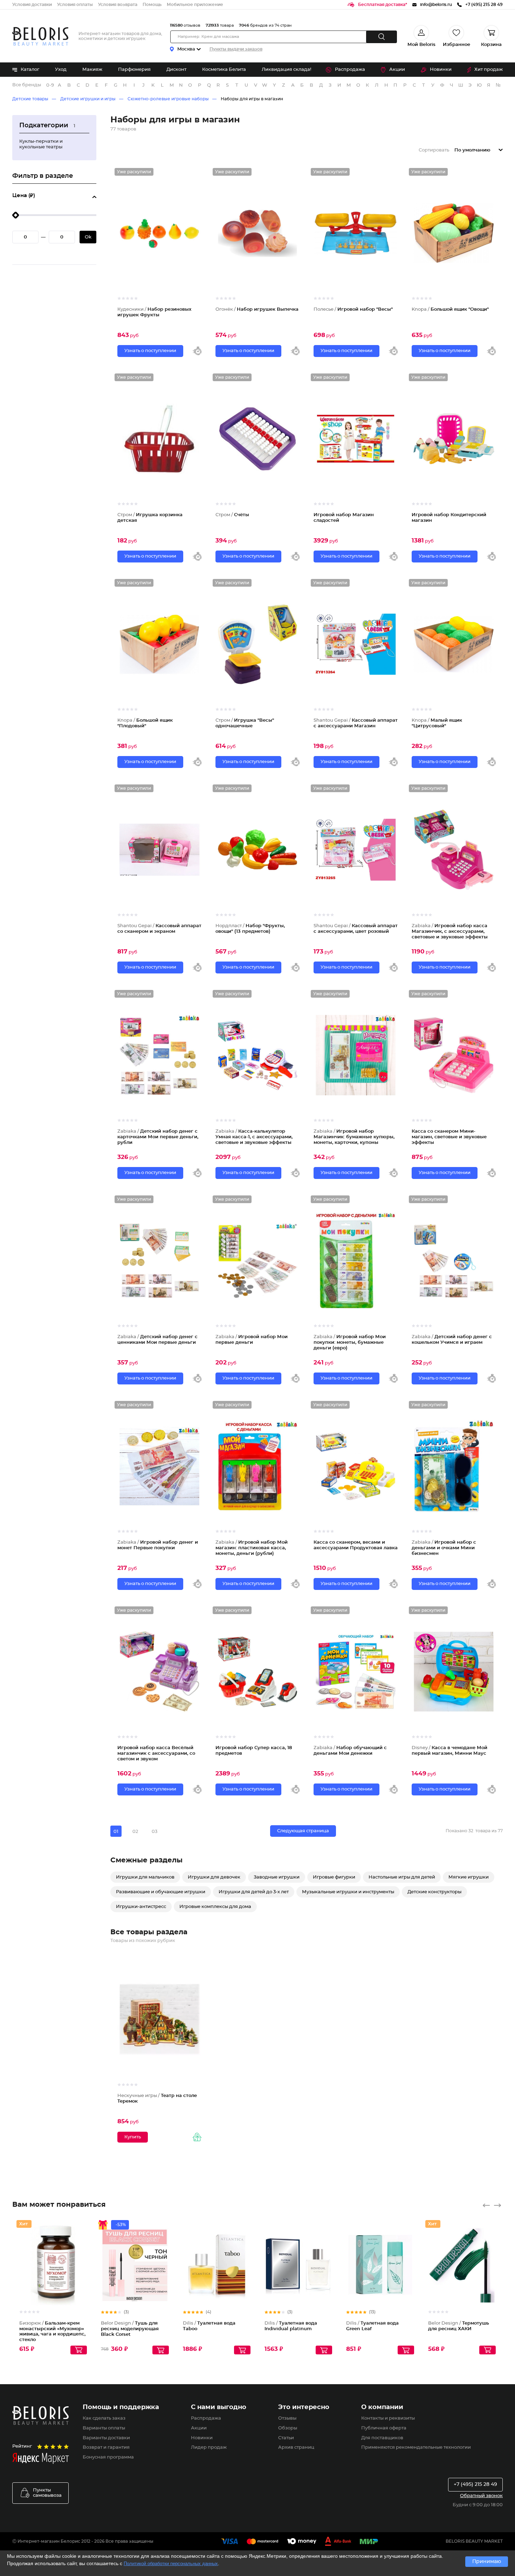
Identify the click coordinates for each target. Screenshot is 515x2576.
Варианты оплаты (104, 2428)
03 (154, 1831)
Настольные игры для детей (402, 1877)
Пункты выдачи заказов (236, 49)
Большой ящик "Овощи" (450, 309)
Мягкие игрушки (469, 1877)
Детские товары (30, 99)
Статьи (286, 2438)
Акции (397, 70)
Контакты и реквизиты (388, 2418)
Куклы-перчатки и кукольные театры (41, 144)
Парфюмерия (134, 70)
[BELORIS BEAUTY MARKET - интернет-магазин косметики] (40, 36)
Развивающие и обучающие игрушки (161, 1892)
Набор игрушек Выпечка (257, 309)
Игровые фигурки (334, 1877)
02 (135, 1831)
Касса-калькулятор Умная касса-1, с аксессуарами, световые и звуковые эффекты (254, 1137)
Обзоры (288, 2428)
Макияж (92, 70)
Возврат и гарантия (106, 2447)
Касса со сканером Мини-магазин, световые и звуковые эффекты (449, 1137)
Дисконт (176, 70)
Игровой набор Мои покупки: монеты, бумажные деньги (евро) (350, 1342)
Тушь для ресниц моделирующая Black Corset (130, 2329)
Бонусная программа (108, 2457)
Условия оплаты (75, 5)
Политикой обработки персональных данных (171, 2564)
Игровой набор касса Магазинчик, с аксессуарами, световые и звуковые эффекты (450, 931)
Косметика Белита (224, 70)
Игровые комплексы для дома (215, 1907)
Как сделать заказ (104, 2418)
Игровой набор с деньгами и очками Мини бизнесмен (444, 1548)
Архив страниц (296, 2447)
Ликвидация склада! (286, 70)
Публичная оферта (384, 2428)
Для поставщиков (382, 2438)
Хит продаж (489, 70)
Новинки (441, 70)
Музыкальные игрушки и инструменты (348, 1892)
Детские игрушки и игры (88, 99)
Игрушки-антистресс (141, 1907)
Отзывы (287, 2418)
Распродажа (350, 70)
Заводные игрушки (277, 1877)
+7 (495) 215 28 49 (475, 2484)
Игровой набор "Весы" (353, 309)
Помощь (152, 5)
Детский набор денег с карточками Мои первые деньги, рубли (158, 1137)
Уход (61, 70)
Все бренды (27, 85)
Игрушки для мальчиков (145, 1877)
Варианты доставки (106, 2438)
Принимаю (487, 2562)
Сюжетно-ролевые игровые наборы (168, 99)
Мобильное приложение (195, 5)
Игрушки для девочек (214, 1877)
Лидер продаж (209, 2447)
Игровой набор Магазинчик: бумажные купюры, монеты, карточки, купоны (354, 1137)
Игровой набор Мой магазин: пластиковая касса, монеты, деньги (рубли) (252, 1548)
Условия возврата (118, 5)
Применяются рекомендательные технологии (416, 2447)
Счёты (232, 515)
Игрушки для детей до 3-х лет (254, 1892)
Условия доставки (32, 5)
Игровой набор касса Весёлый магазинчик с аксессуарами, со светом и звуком (156, 1753)
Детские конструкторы (434, 1892)
